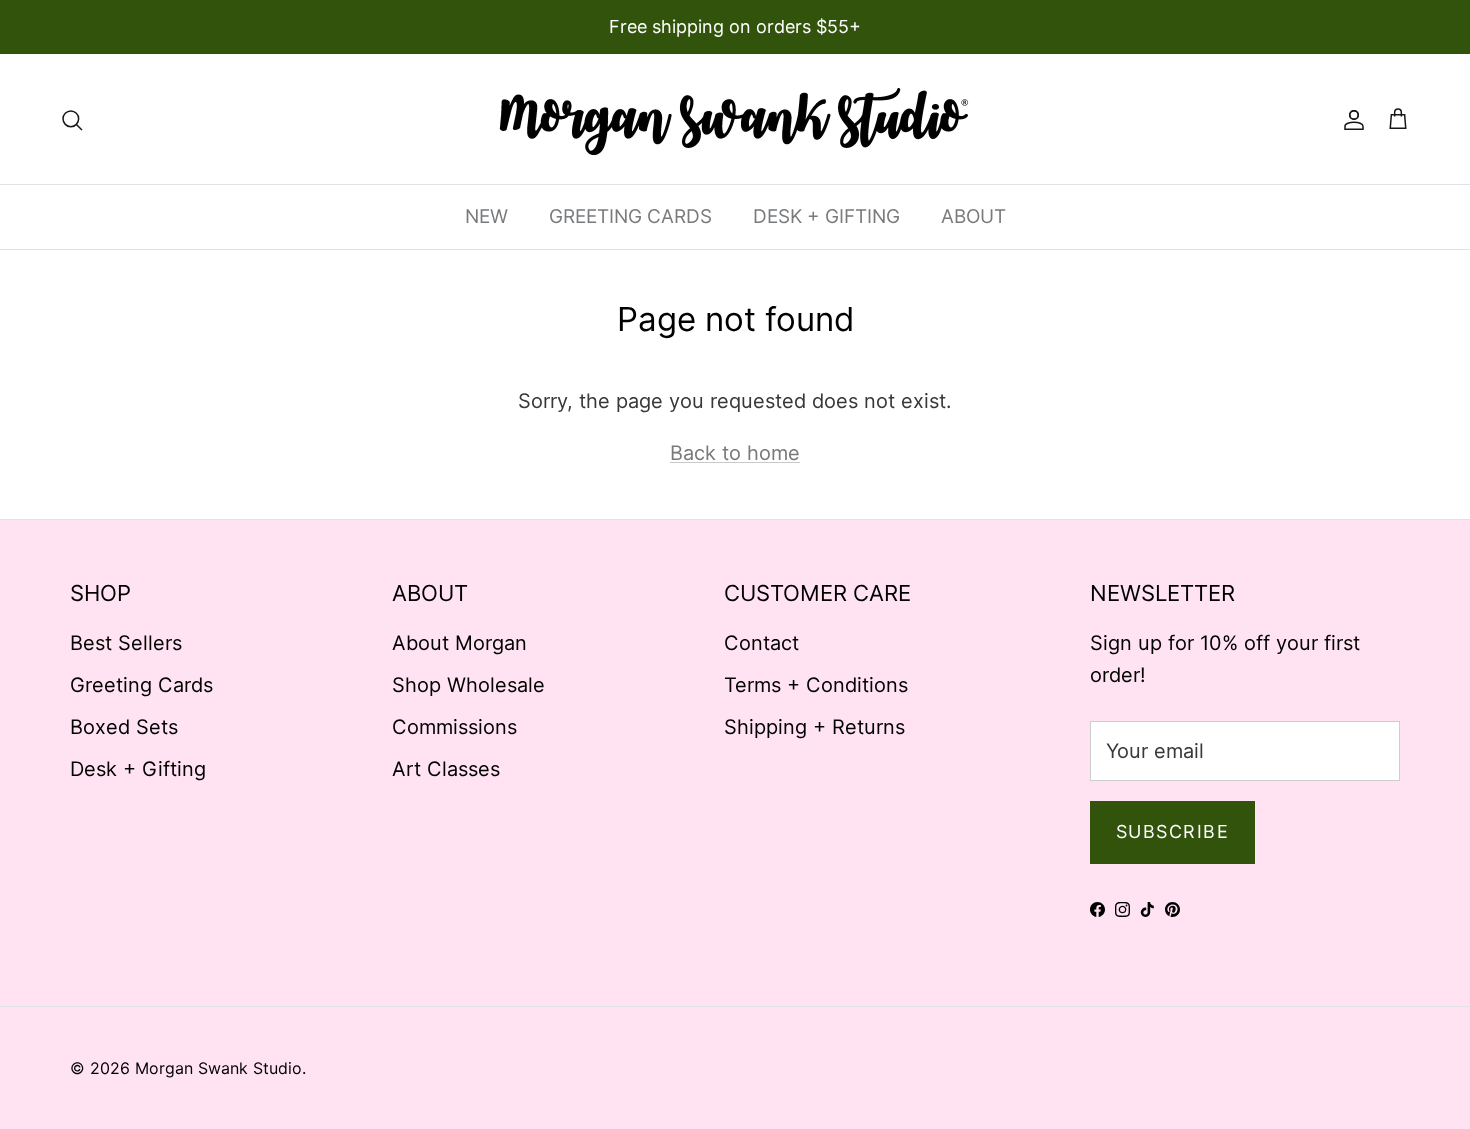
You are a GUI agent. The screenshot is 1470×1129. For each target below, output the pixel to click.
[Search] (72, 119)
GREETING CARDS (630, 216)
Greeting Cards (141, 685)
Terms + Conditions (816, 685)
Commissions (454, 727)
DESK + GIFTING (826, 216)
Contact (761, 643)
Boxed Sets (124, 727)
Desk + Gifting (138, 769)
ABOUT (973, 216)
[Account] (1350, 119)
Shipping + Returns (814, 727)
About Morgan (459, 643)
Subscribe (1172, 831)
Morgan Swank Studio (218, 1068)
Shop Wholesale (468, 685)
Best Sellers (126, 643)
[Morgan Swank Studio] (735, 119)
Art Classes (446, 769)
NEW (486, 216)
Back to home (735, 453)
